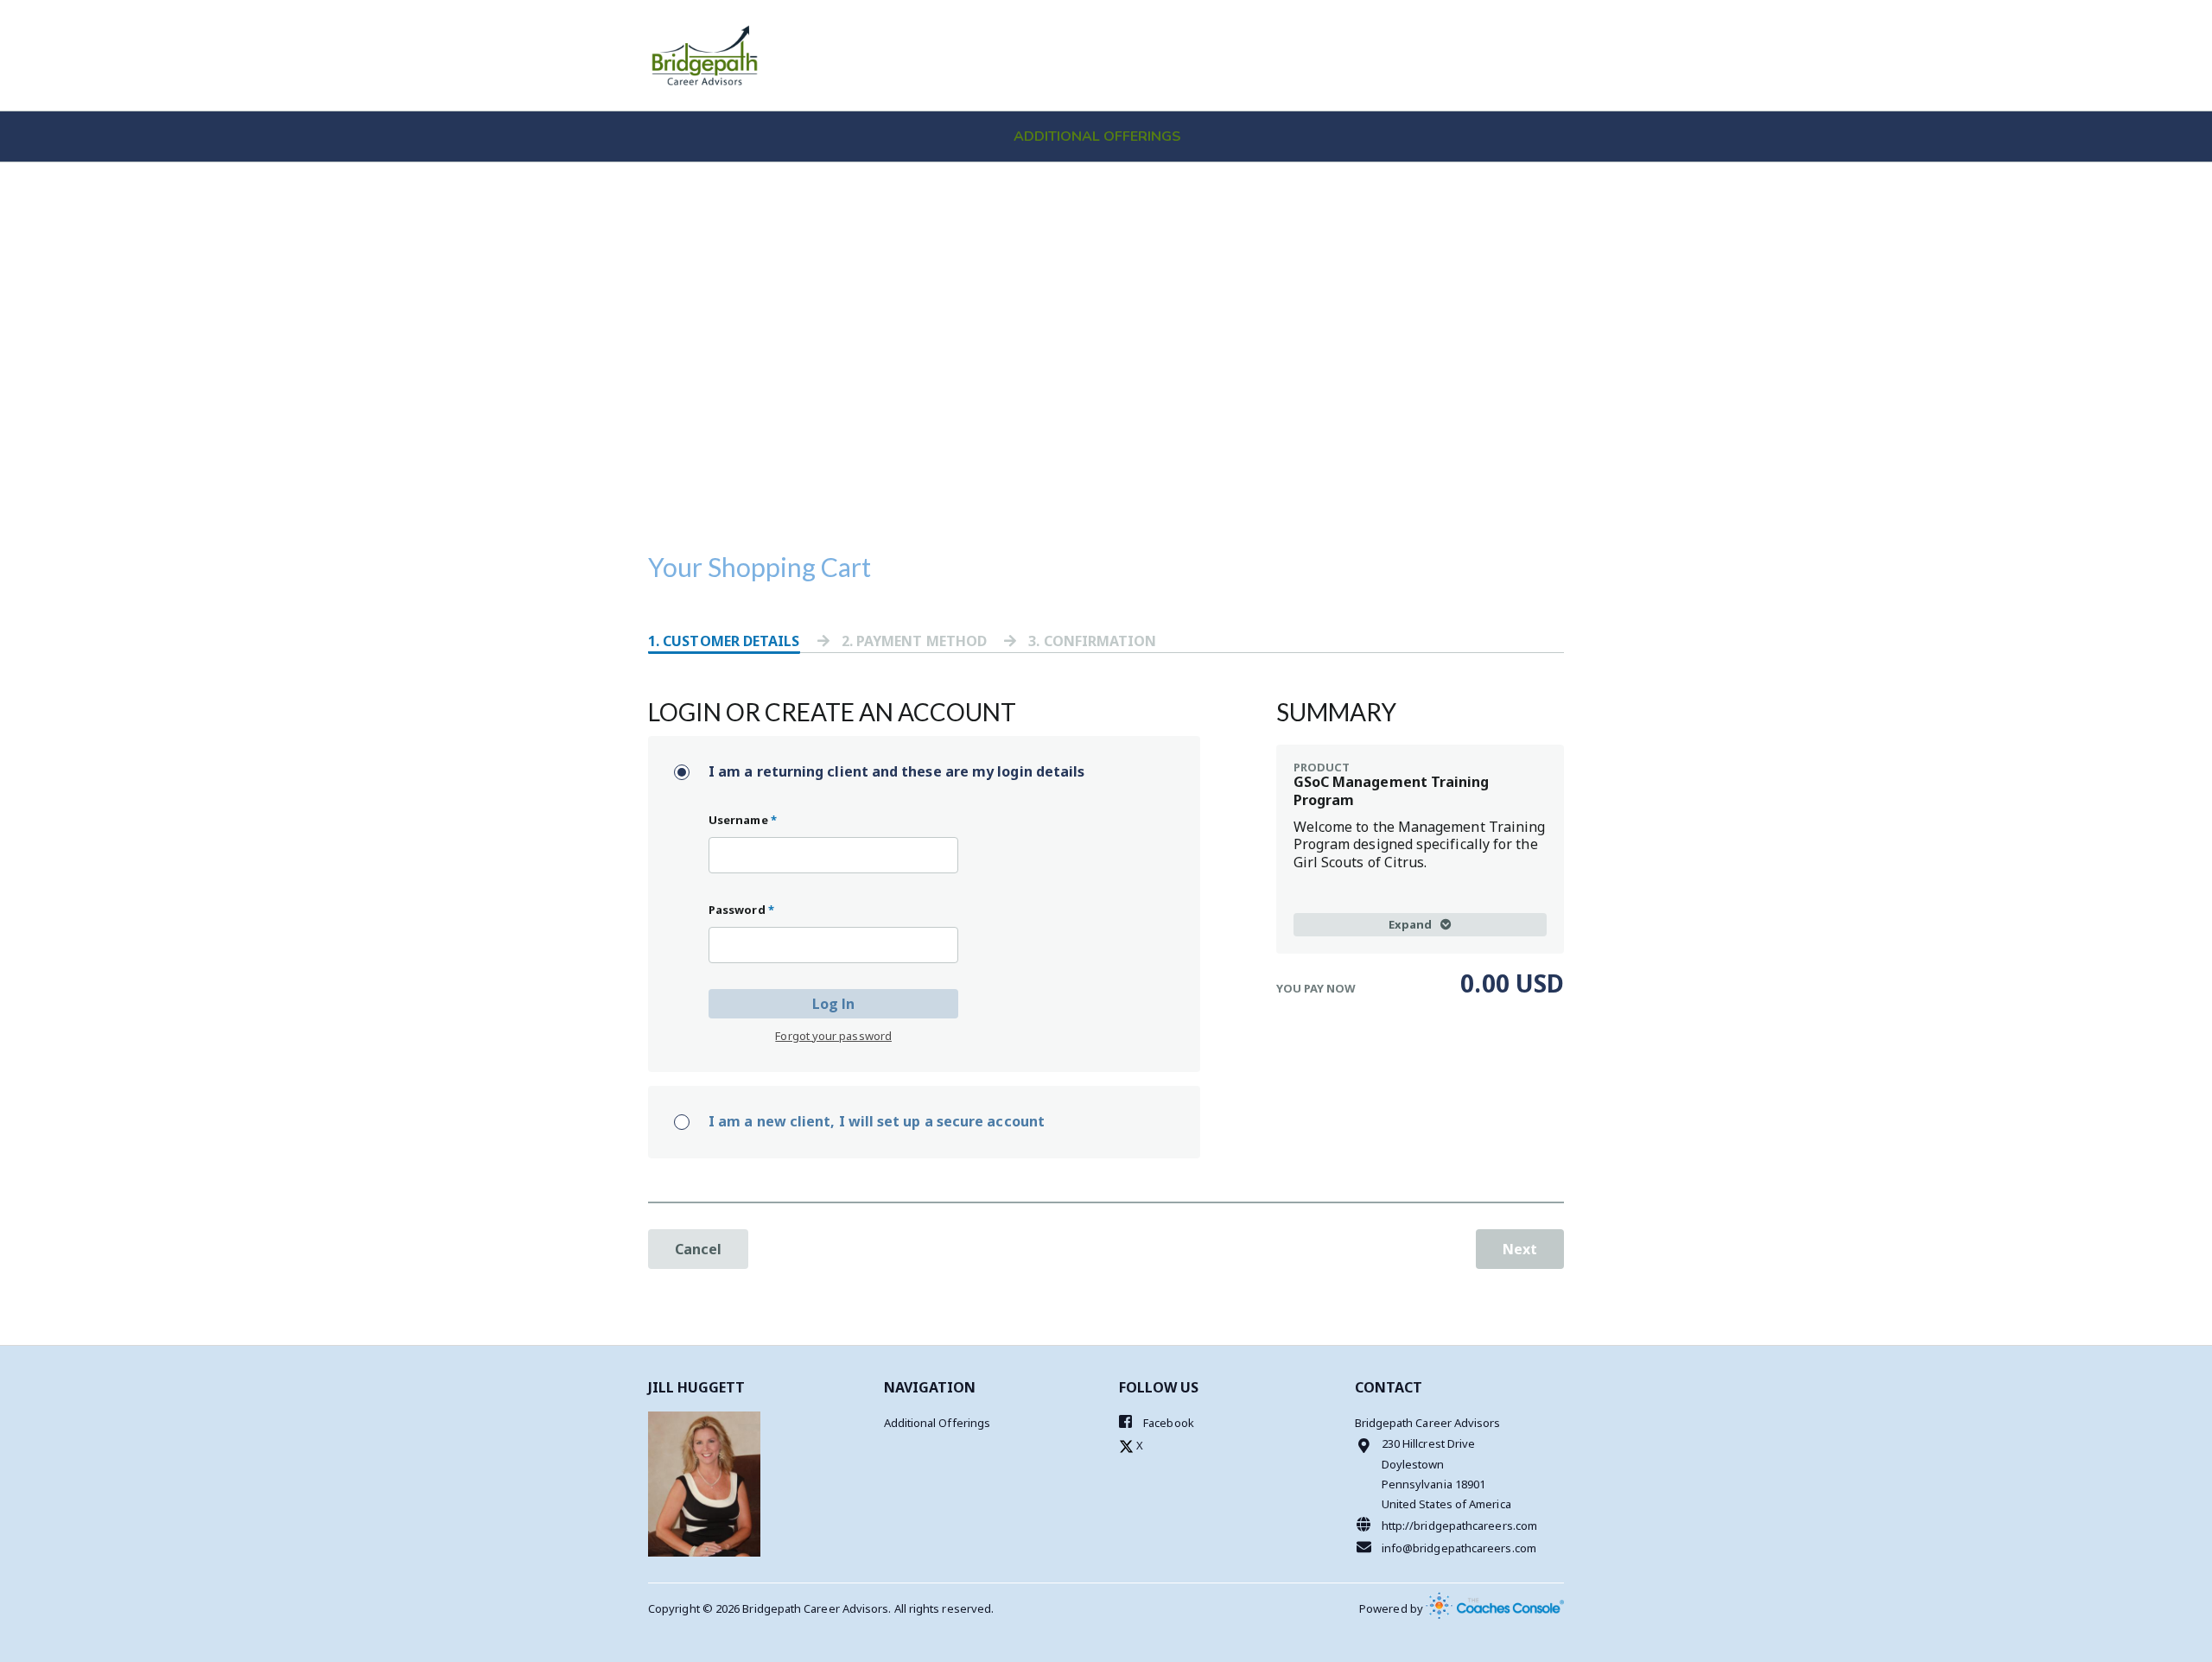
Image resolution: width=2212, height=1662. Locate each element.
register (1524, 25)
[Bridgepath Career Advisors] (705, 55)
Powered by (1392, 1608)
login (1456, 25)
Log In (833, 1004)
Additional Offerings (1097, 136)
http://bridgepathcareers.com (1459, 1526)
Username (743, 820)
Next (1520, 1249)
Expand (1410, 924)
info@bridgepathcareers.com (1459, 1548)
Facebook (1167, 1423)
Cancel (698, 1249)
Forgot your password (833, 1036)
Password (741, 910)
